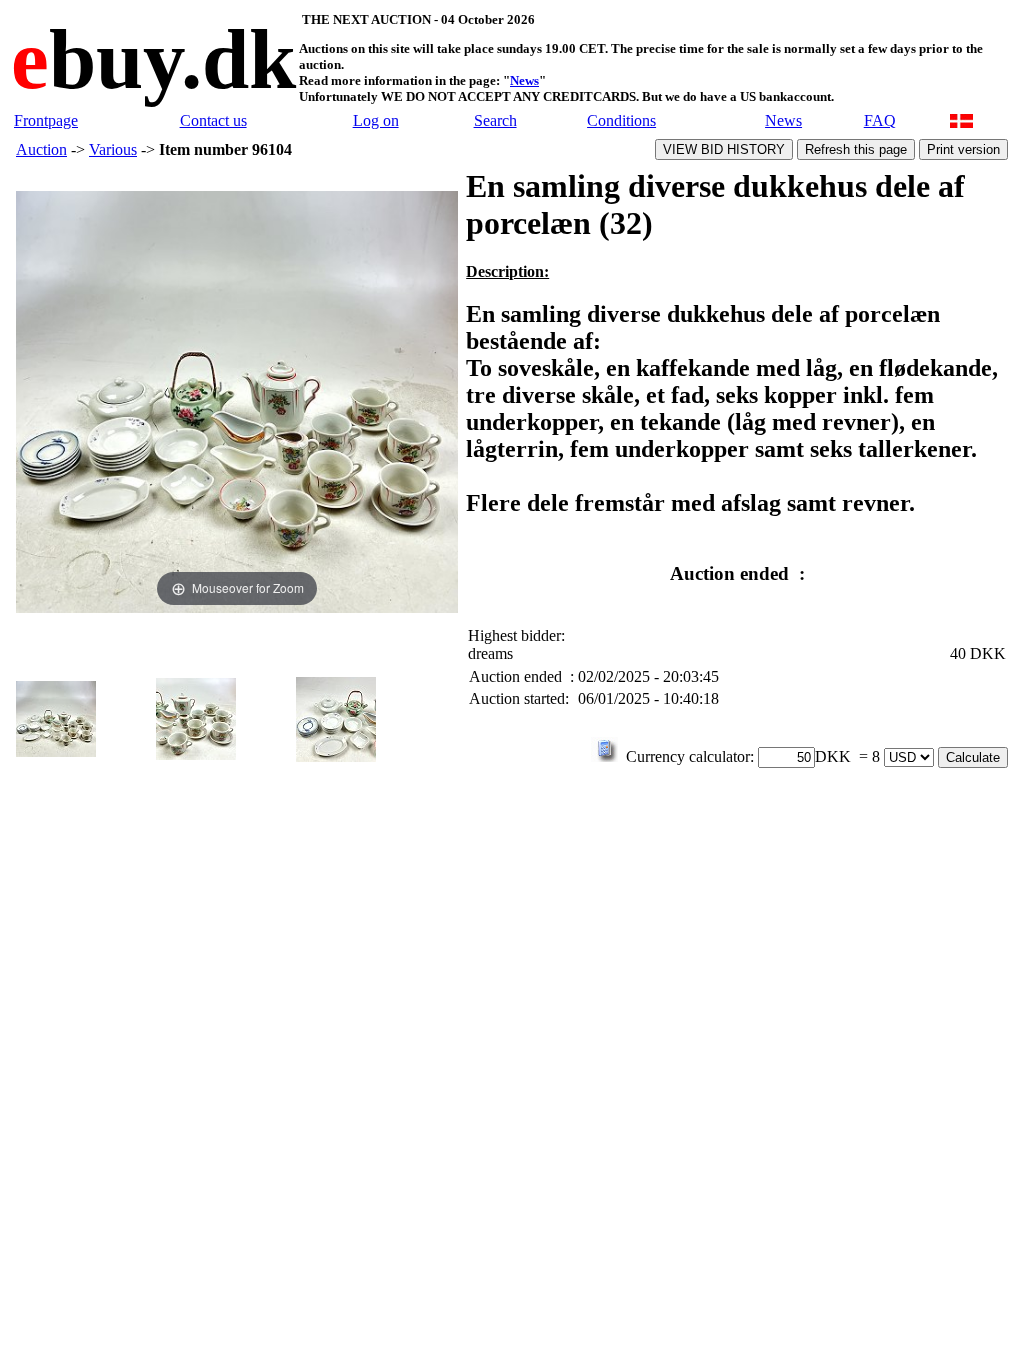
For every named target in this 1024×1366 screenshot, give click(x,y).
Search (495, 120)
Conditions (621, 120)
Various (113, 149)
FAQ (880, 120)
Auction (41, 149)
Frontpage (46, 120)
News (524, 80)
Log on (376, 120)
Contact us (213, 120)
